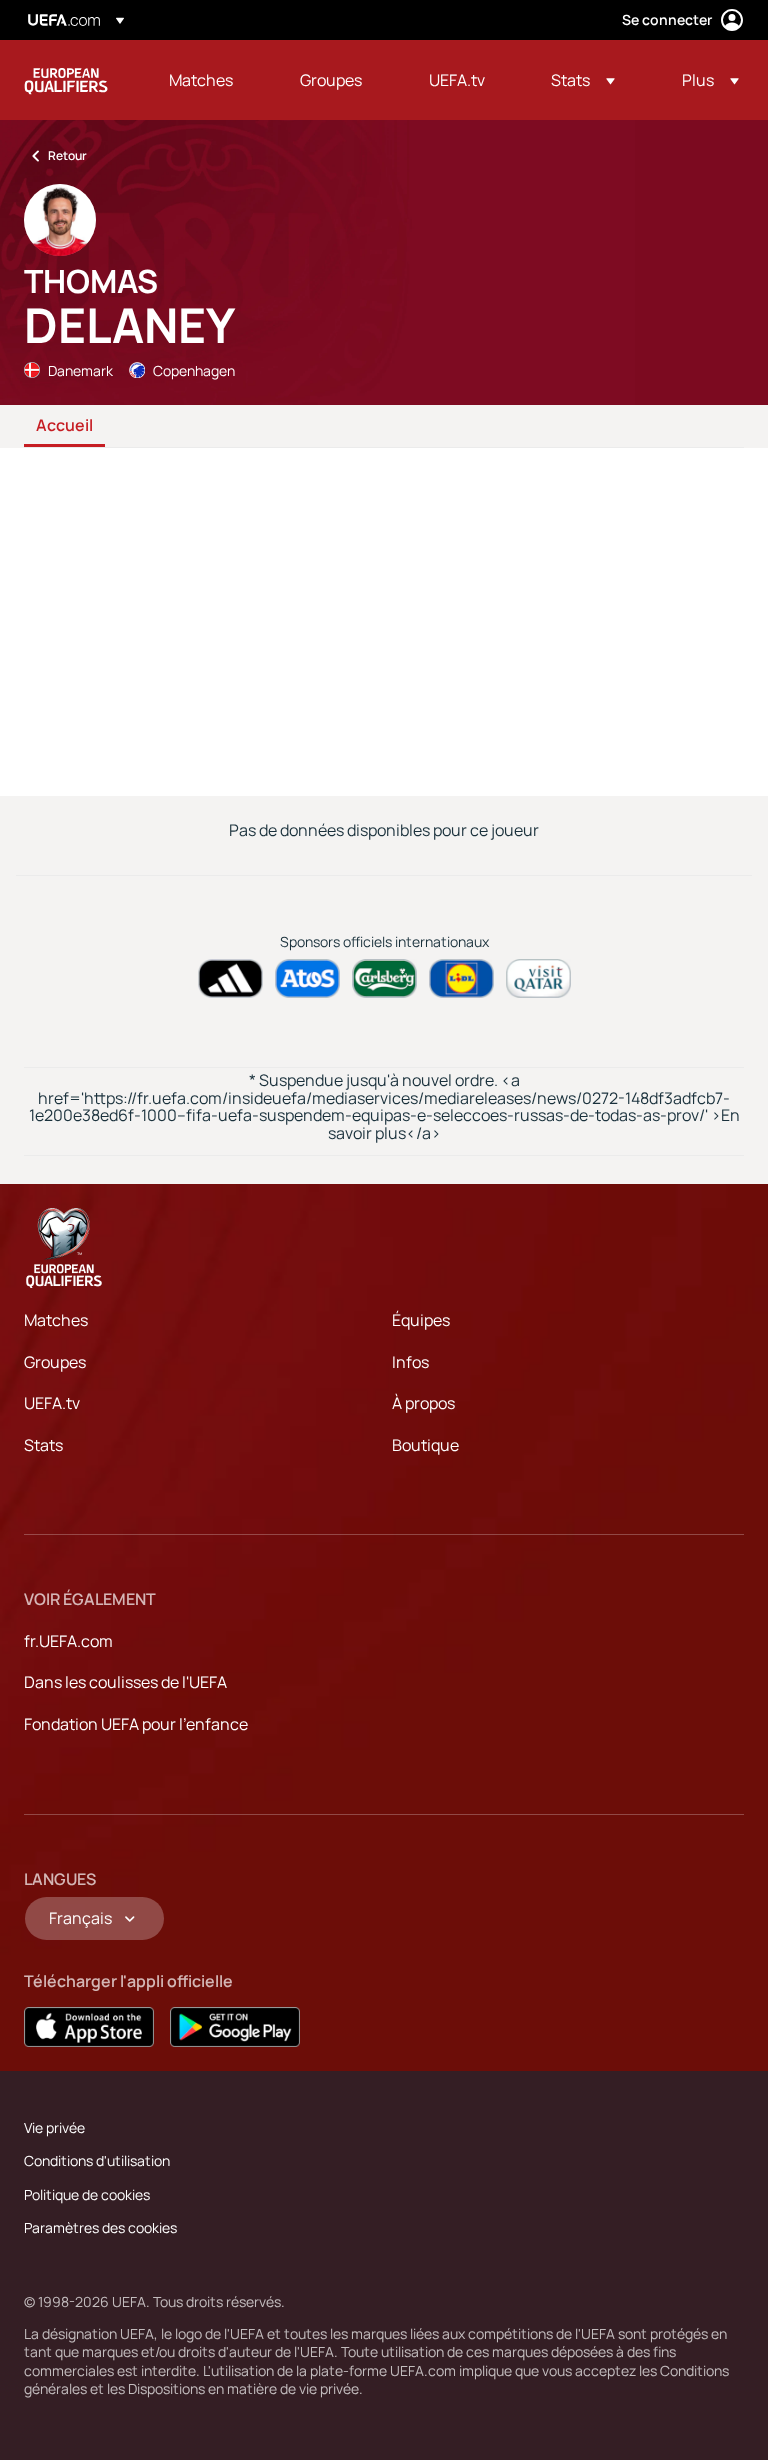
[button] (583, 80)
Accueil (64, 426)
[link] (201, 80)
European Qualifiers (66, 80)
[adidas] (230, 978)
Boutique (425, 1445)
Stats (43, 1445)
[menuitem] (209, 80)
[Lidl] (461, 978)
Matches (56, 1320)
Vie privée (54, 2127)
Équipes (421, 1320)
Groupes (55, 1362)
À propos (423, 1403)
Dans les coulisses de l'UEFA (125, 1682)
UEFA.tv (52, 1403)
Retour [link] (67, 155)
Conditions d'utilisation (97, 2160)
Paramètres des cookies (100, 2227)
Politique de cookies (87, 2194)
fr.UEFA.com (68, 1641)
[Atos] (307, 978)
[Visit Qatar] (538, 978)
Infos (410, 1362)
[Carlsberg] (384, 978)
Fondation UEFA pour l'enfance (136, 1724)
